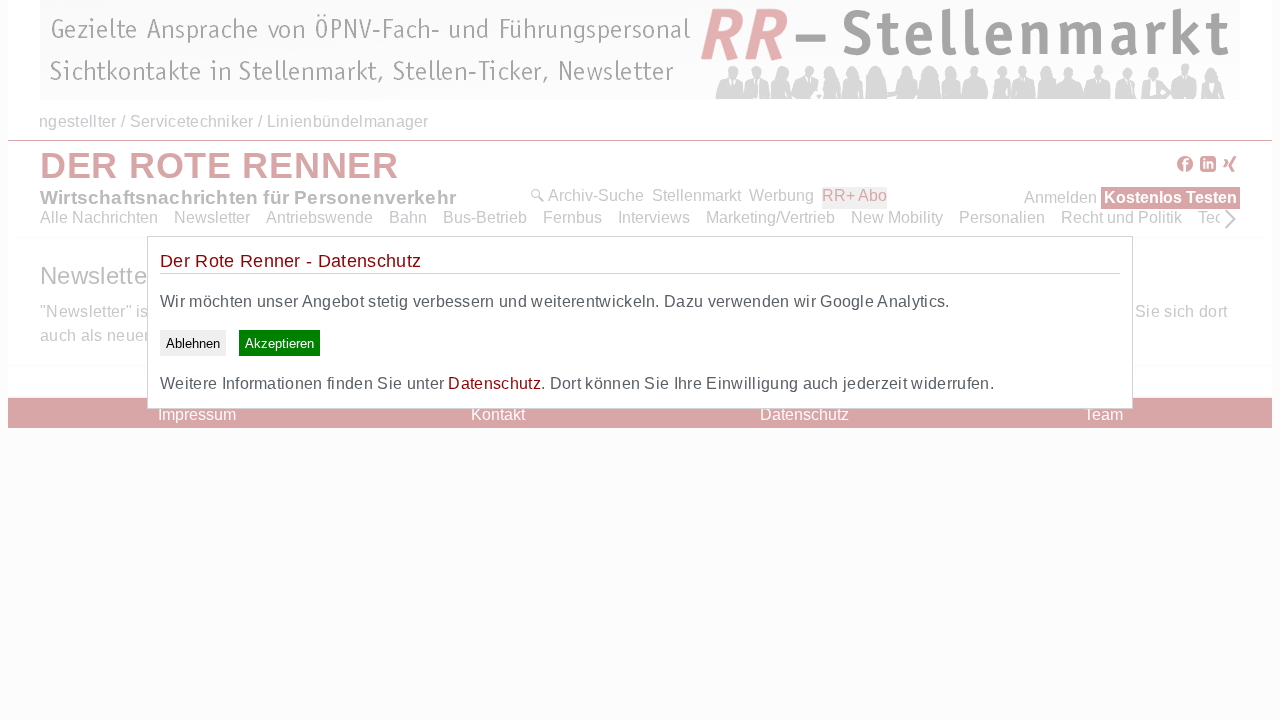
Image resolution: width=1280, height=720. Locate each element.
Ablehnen (193, 343)
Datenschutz (494, 383)
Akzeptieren (279, 343)
